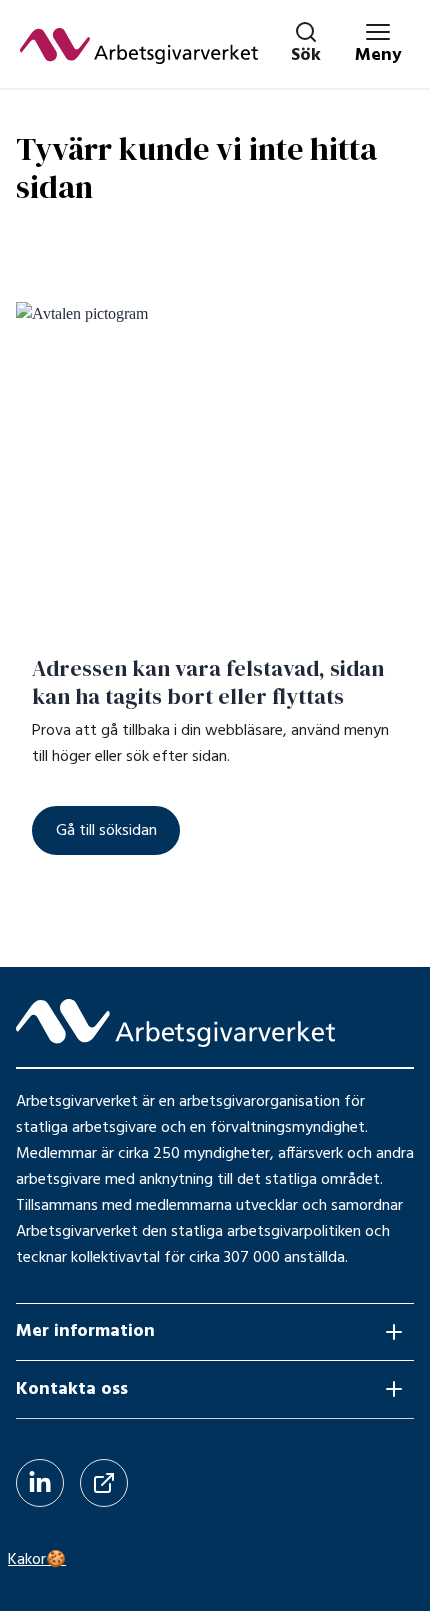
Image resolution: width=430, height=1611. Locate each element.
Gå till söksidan (106, 831)
